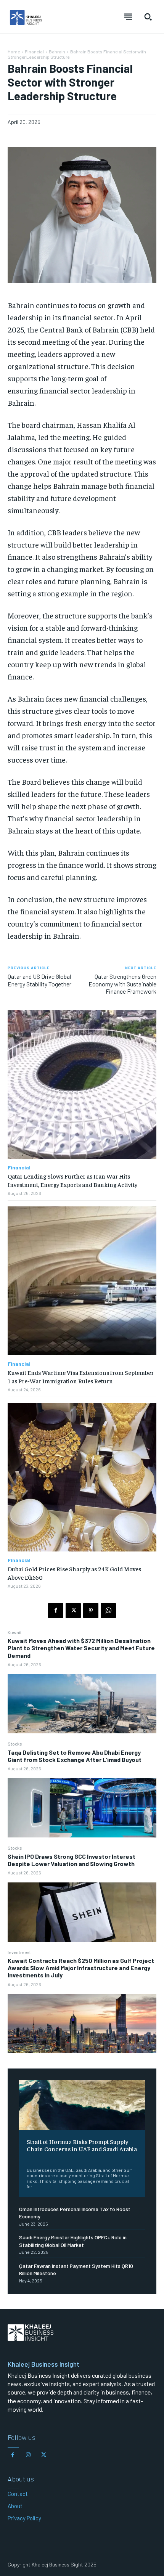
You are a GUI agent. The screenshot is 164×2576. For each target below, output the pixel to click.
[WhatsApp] (108, 1611)
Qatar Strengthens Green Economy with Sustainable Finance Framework (122, 984)
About (15, 2506)
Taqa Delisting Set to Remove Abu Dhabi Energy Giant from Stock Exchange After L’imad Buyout (75, 1756)
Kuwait (15, 1632)
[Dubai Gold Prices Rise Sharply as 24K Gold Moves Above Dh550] (82, 1477)
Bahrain (57, 51)
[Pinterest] (91, 1611)
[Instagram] (28, 2455)
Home (14, 51)
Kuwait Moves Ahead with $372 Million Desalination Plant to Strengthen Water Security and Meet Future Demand (81, 1648)
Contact (18, 2494)
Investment (19, 1952)
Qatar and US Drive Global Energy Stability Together (39, 980)
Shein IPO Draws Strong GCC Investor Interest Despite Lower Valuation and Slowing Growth (72, 1860)
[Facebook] (56, 1611)
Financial (34, 51)
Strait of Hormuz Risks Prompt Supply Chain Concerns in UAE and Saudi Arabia (82, 2145)
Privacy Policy (24, 2518)
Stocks (15, 1744)
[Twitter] (73, 1611)
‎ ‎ (27, 2158)
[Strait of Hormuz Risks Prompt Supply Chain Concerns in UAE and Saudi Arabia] (82, 2105)
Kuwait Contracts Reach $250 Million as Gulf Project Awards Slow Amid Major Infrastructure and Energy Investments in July (81, 1968)
